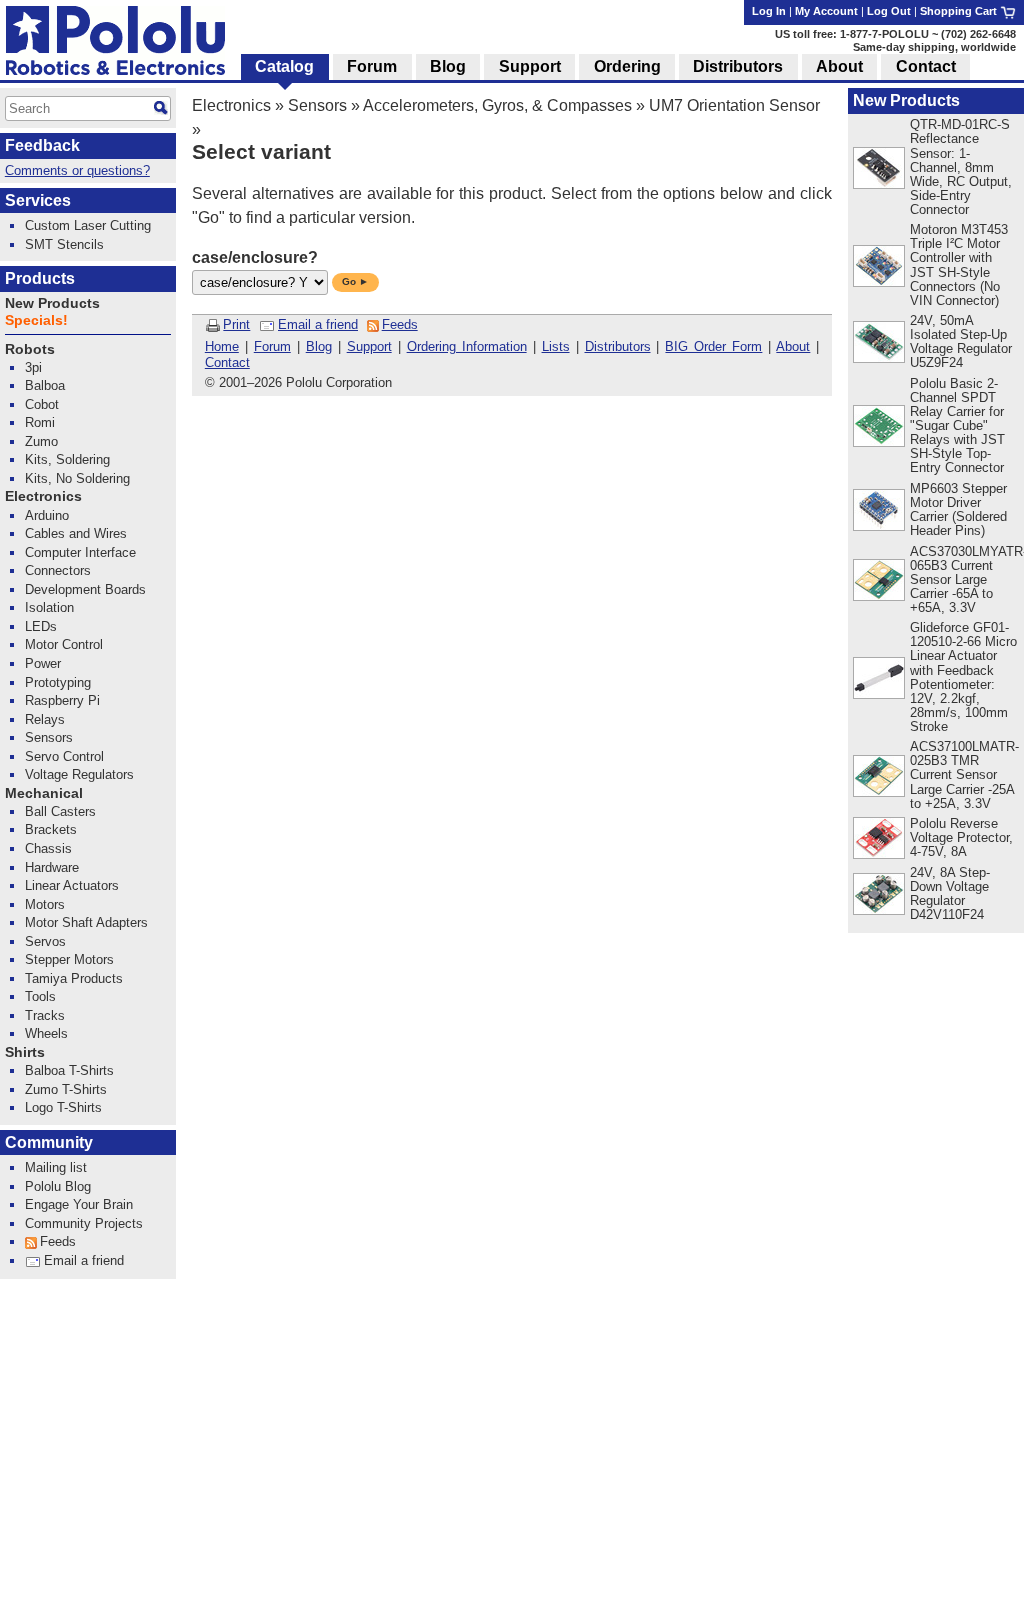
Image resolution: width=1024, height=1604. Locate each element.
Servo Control (64, 756)
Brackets (51, 829)
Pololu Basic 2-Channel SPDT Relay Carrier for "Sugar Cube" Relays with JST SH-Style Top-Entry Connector (957, 425)
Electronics (231, 105)
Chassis (48, 848)
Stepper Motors (69, 959)
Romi (40, 422)
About (793, 346)
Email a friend (318, 324)
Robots (30, 349)
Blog (319, 346)
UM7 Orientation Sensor (734, 105)
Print (236, 324)
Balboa (45, 385)
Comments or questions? (77, 170)
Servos (45, 941)
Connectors (58, 570)
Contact (227, 362)
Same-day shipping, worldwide (934, 47)
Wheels (46, 1033)
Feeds (400, 324)
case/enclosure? (255, 257)
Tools (40, 996)
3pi (33, 367)
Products (40, 278)
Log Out (889, 11)
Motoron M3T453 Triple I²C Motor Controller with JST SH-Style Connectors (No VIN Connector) (959, 264)
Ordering (627, 66)
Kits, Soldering (67, 459)
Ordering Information (467, 346)
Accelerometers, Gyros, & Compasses (497, 105)
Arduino (47, 515)
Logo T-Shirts (63, 1107)
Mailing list (56, 1167)
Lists (556, 346)
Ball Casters (60, 811)
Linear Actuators (72, 885)
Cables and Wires (76, 533)
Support (369, 346)
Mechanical (44, 793)
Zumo (41, 441)
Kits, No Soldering (77, 478)
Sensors (317, 105)
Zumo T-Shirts (66, 1089)
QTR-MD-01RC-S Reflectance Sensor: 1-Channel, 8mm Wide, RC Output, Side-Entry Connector (961, 166)
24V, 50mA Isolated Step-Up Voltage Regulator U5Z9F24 (961, 341)
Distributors (618, 346)
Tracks (45, 1015)
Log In (769, 11)
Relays (45, 719)
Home (222, 346)
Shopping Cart (960, 11)
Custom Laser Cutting (88, 225)
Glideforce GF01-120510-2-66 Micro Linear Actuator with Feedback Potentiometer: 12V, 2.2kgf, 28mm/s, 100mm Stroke (963, 677)
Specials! (36, 320)
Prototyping (58, 682)
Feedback (42, 145)
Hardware (52, 867)
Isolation (49, 607)
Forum (272, 346)
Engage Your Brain (79, 1204)
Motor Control (64, 644)
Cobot (42, 404)
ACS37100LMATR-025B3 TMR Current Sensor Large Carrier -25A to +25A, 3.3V (964, 774)
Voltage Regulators (79, 774)
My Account (826, 11)
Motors (45, 904)
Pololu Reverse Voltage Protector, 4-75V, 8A (961, 837)
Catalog (284, 66)
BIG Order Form (713, 346)
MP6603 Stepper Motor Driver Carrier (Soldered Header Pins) (958, 509)
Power (43, 663)
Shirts (25, 1052)
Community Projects (84, 1223)
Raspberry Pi (62, 700)
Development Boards (85, 589)
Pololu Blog (58, 1186)
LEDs (41, 626)
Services (38, 200)
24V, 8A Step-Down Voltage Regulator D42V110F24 (950, 893)
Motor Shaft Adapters (86, 922)
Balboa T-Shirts (69, 1070)
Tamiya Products (74, 978)
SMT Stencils (64, 244)
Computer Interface (80, 552)
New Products (906, 100)
